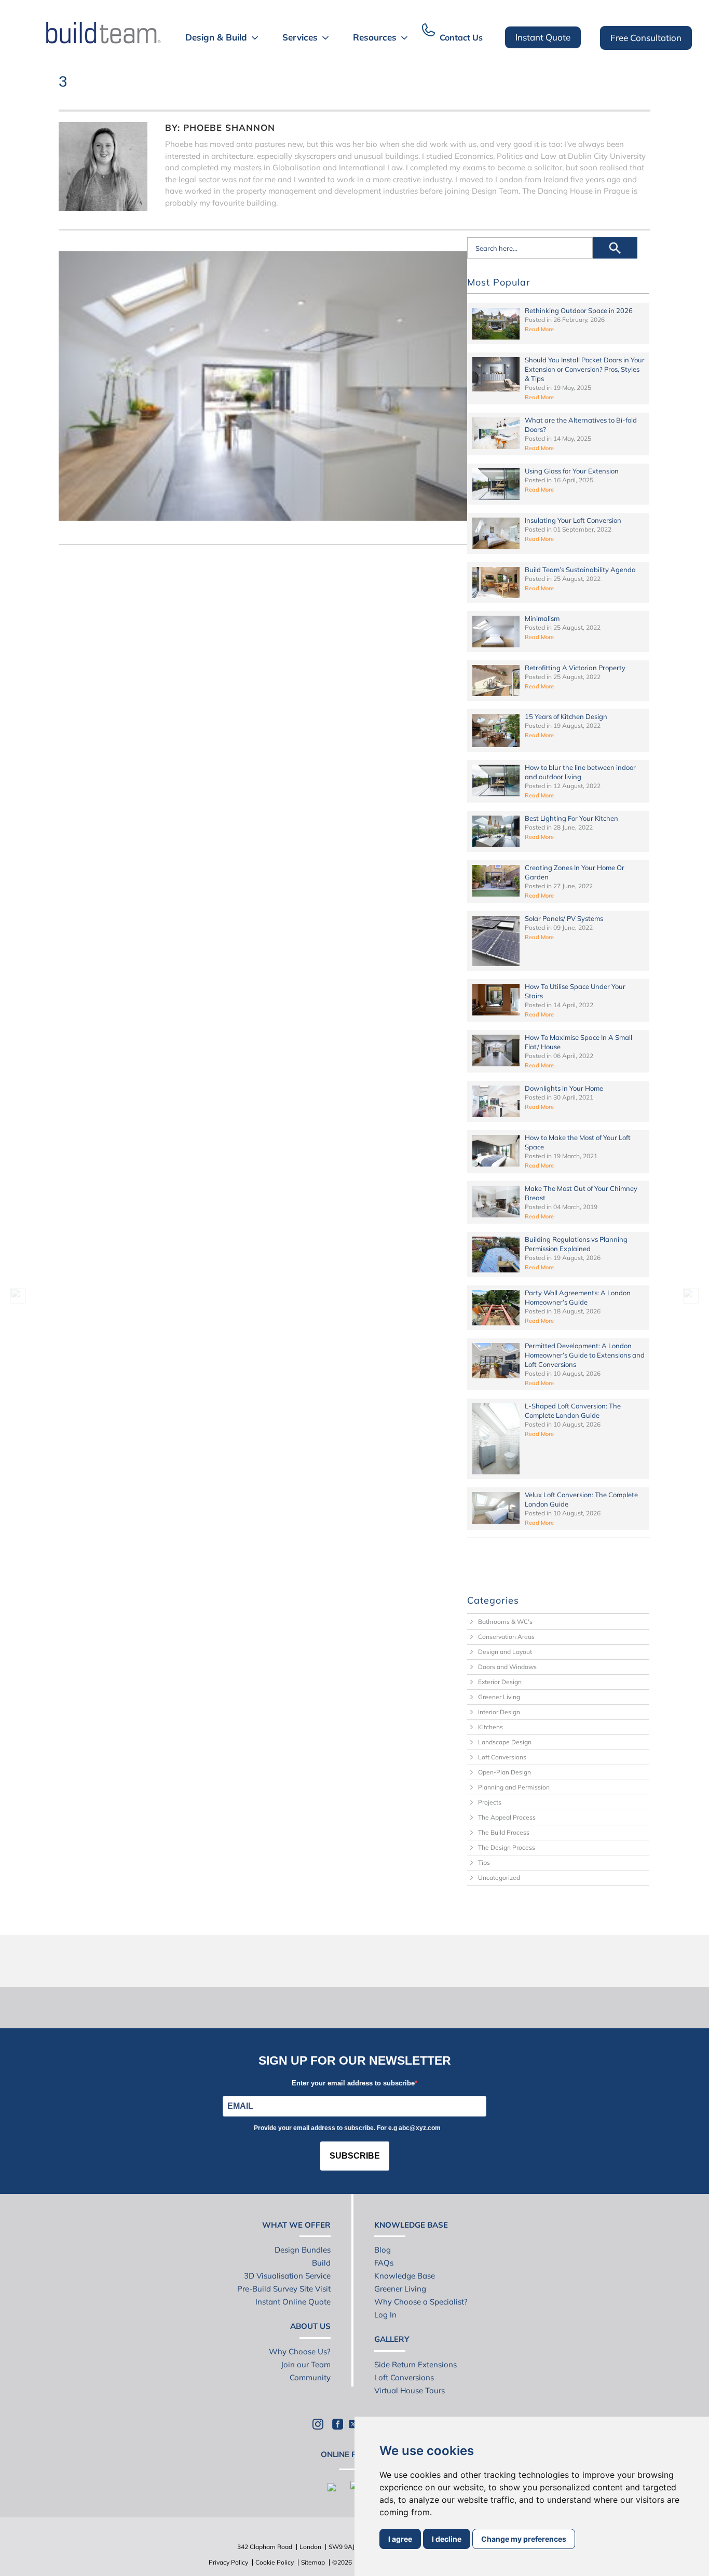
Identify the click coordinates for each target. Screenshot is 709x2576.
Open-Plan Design (505, 1772)
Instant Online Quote (293, 2302)
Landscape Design (505, 1742)
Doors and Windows (507, 1667)
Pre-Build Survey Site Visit (284, 2289)
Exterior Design (500, 1682)
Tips (484, 1862)
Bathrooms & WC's (505, 1622)
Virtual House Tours (410, 2390)
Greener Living (499, 1697)
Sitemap (313, 2562)
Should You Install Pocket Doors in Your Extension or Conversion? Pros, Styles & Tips (585, 369)
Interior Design (499, 1712)
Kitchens (490, 1727)
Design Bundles (303, 2250)
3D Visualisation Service (287, 2276)
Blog (383, 2250)
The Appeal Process (507, 1817)
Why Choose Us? (300, 2351)
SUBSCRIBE (355, 2156)
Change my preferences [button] (524, 2539)
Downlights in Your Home (564, 1088)
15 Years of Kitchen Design (566, 716)
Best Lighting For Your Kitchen (571, 818)
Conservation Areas (506, 1637)
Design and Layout (505, 1652)
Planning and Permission (514, 1787)
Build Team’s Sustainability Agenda (580, 570)
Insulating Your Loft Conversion (573, 520)
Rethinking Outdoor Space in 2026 (579, 310)
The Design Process (507, 1847)
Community (310, 2377)
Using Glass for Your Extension (572, 471)
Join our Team (306, 2364)
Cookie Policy (275, 2562)
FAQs (384, 2263)
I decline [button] (447, 2539)
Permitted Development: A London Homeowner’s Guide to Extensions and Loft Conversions (585, 1355)
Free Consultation (646, 38)
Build (321, 2263)
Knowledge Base (405, 2276)
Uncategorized (499, 1877)
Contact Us (461, 37)
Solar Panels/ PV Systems (564, 918)
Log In (385, 2315)
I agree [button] (400, 2539)
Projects (490, 1802)
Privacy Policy (228, 2562)
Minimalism (542, 618)
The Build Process (504, 1832)
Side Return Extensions (415, 2364)
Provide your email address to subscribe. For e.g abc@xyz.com (347, 2128)
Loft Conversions (502, 1757)
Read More (539, 329)
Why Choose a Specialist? (421, 2302)
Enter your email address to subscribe (353, 2083)
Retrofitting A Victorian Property (575, 668)
